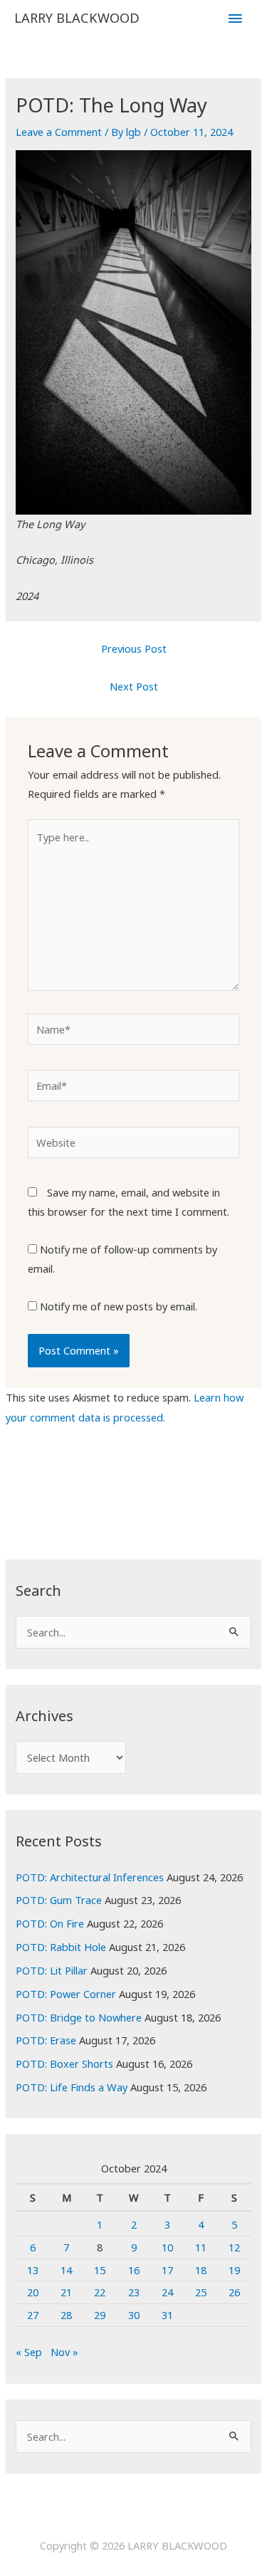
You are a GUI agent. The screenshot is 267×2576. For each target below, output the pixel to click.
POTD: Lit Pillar (52, 1970)
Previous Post (134, 648)
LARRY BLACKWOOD (77, 18)
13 (33, 2270)
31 (167, 2315)
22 (100, 2292)
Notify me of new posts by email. (119, 1306)
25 (201, 2292)
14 (66, 2270)
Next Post (134, 686)
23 (134, 2292)
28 (66, 2315)
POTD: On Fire (50, 1923)
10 (167, 2247)
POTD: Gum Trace (59, 1900)
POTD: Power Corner (66, 1994)
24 (167, 2292)
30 (134, 2315)
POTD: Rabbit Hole (61, 1947)
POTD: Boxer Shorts (64, 2064)
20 (33, 2292)
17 (167, 2270)
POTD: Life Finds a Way (72, 2087)
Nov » (64, 2352)
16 (134, 2270)
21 (66, 2292)
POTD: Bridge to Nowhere (79, 2017)
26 (234, 2292)
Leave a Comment (59, 132)
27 (33, 2315)
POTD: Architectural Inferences (90, 1877)
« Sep (29, 2352)
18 (201, 2270)
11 (201, 2247)
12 (234, 2247)
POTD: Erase (46, 2040)
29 (100, 2315)
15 (100, 2270)
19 (234, 2270)
